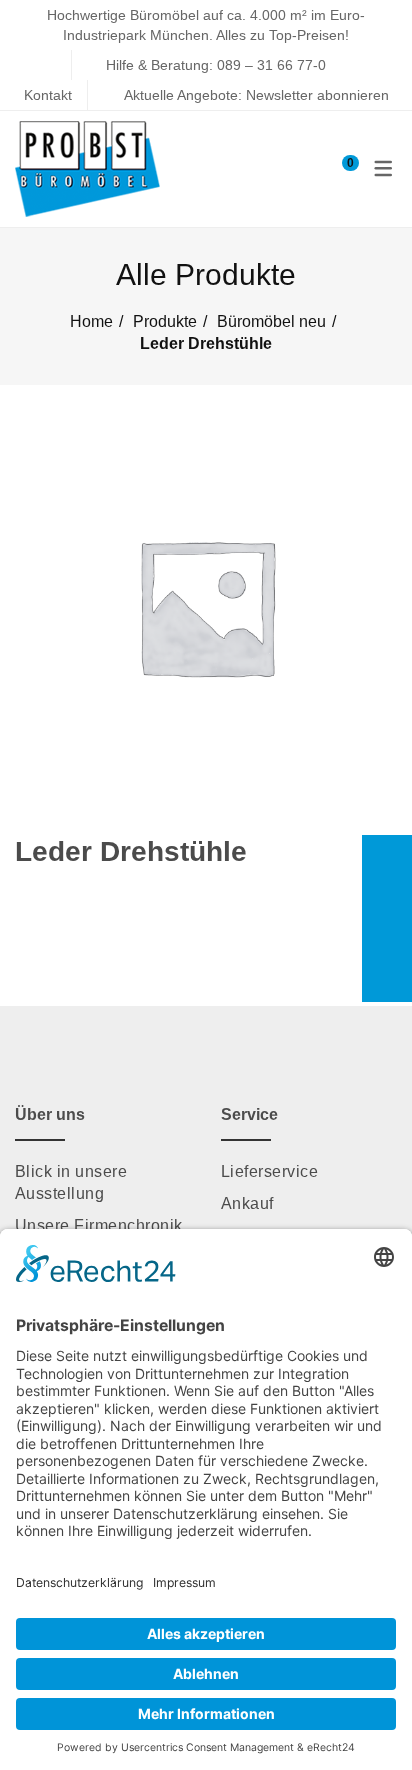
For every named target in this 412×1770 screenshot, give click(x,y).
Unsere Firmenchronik (99, 1225)
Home (91, 321)
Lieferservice (269, 1171)
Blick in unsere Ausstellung (71, 1182)
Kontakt (48, 95)
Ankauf (247, 1203)
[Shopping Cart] (341, 168)
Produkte (165, 321)
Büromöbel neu (271, 321)
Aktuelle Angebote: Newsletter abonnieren (256, 95)
